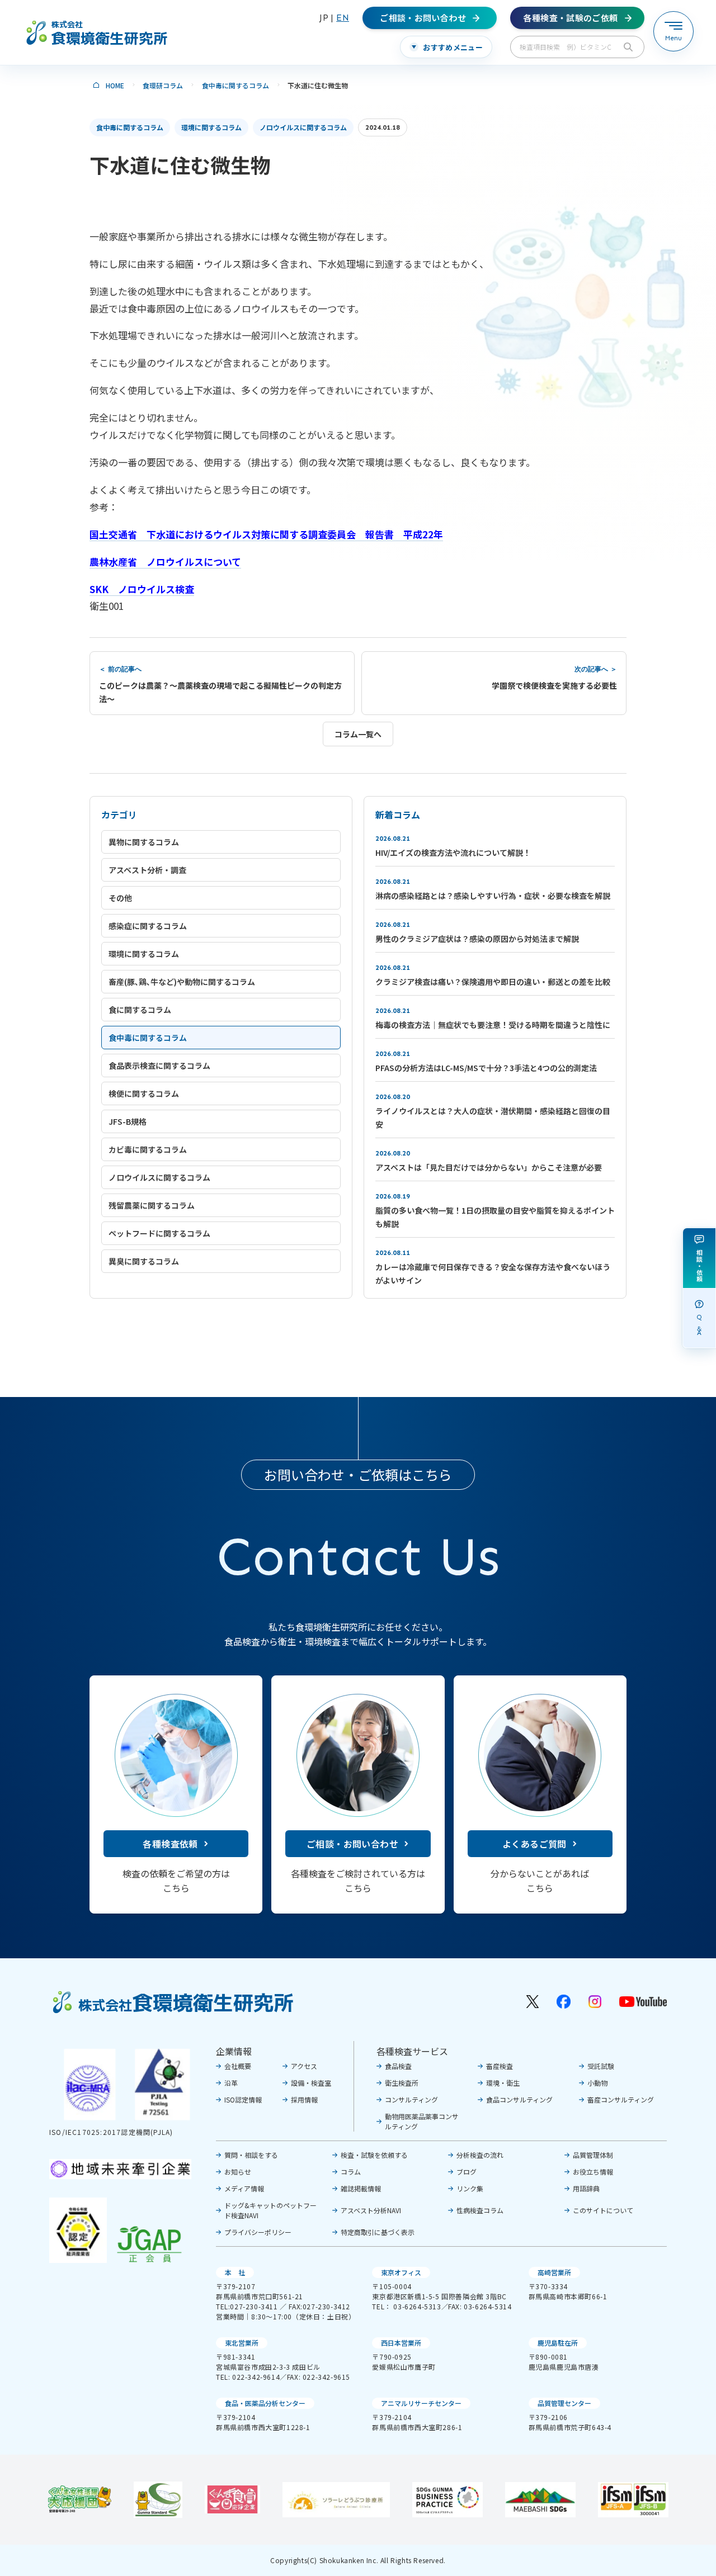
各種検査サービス (412, 2051)
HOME (115, 85)
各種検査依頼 (170, 1844)
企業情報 (234, 2051)
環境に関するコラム (211, 127)
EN (343, 18)
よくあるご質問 (534, 1844)
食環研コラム (163, 85)
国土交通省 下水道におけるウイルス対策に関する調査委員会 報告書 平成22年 (266, 534)
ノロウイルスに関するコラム (303, 127)
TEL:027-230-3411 (247, 2306)
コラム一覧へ (358, 734)
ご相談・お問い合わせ (352, 1844)
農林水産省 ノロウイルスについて (165, 562)
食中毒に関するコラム (235, 85)
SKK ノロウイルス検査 (142, 589)
